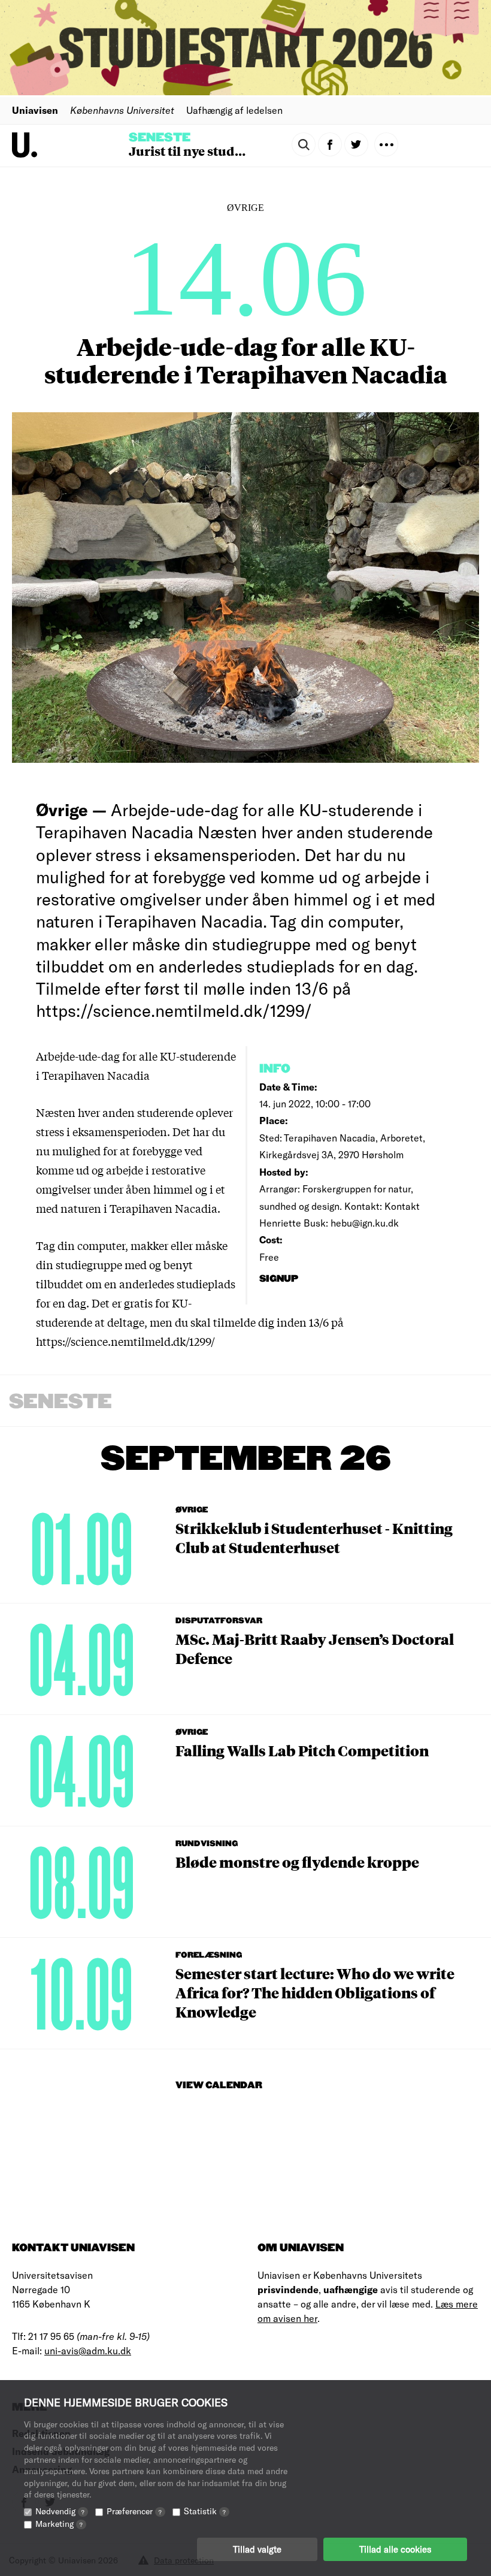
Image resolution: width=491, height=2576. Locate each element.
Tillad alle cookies (395, 2549)
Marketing (59, 2524)
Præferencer (134, 2511)
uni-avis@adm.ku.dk (88, 2350)
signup (280, 1279)
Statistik (205, 2511)
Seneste (160, 138)
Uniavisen (35, 110)
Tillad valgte (257, 2549)
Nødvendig (60, 2511)
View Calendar (219, 2086)
